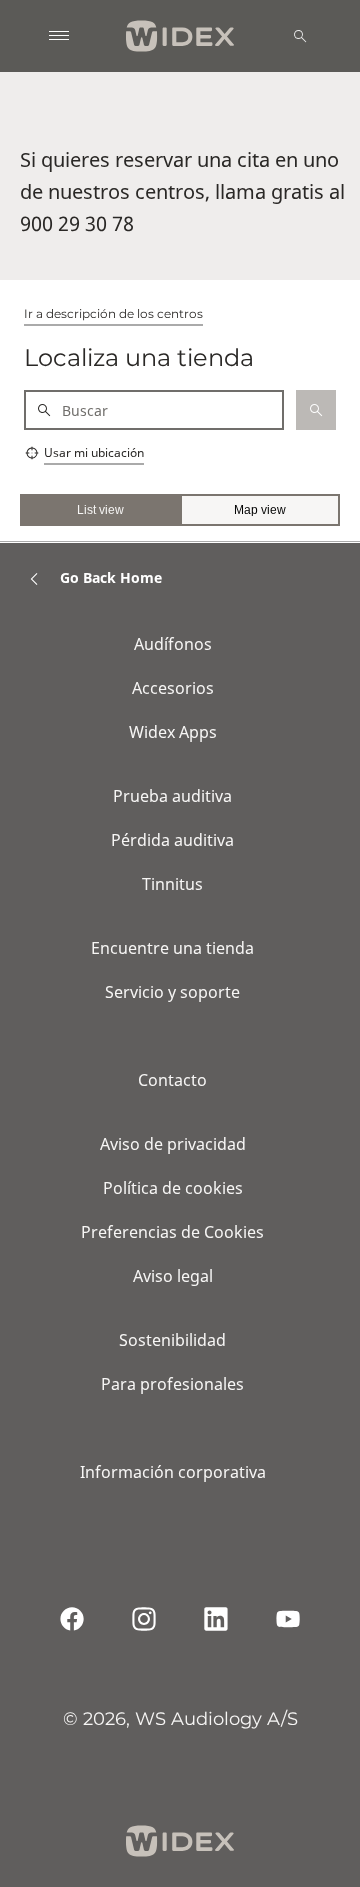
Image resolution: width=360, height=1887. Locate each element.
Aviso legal (173, 1276)
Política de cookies (173, 1188)
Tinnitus (172, 884)
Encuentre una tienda (172, 948)
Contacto (172, 1080)
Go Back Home (111, 577)
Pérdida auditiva (172, 840)
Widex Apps (173, 732)
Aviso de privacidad (173, 1144)
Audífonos (173, 644)
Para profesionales (172, 1384)
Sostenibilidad (172, 1340)
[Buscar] (300, 36)
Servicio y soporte (172, 992)
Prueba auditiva (172, 796)
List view (100, 510)
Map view (260, 510)
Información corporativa (173, 1472)
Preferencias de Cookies (172, 1232)
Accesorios (173, 688)
